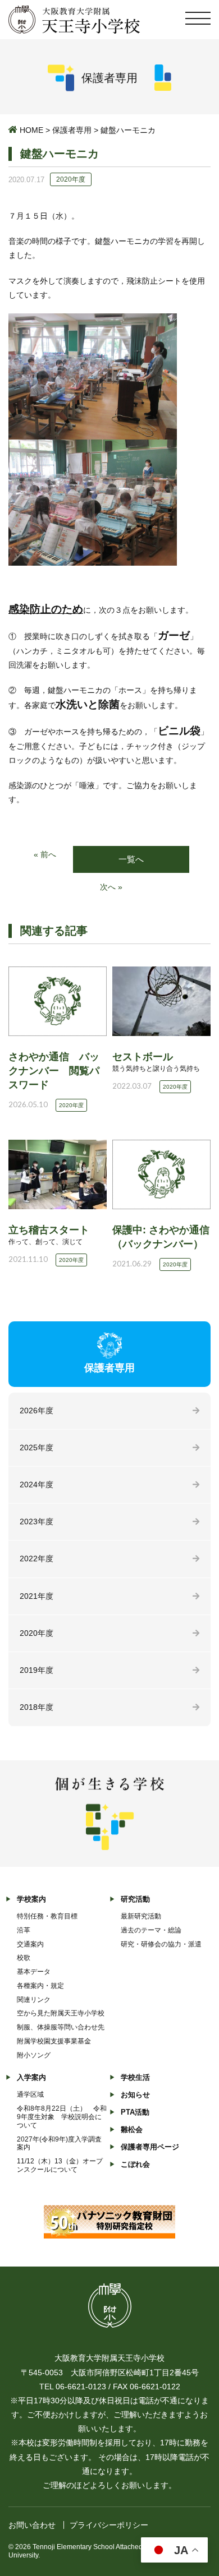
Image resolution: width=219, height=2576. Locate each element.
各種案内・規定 (40, 1986)
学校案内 (31, 1899)
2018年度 (36, 1707)
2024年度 (36, 1484)
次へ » (111, 887)
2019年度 (36, 1670)
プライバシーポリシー (109, 2525)
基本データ (34, 1972)
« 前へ (45, 854)
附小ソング (34, 2055)
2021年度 (36, 1596)
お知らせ (135, 2095)
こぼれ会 (135, 2164)
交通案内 (30, 1944)
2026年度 (36, 1410)
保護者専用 (72, 130)
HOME (31, 130)
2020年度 (36, 1633)
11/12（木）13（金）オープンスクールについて (60, 2165)
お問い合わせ (32, 2525)
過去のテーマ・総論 (151, 1930)
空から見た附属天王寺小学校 (61, 2013)
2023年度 (36, 1521)
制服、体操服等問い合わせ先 (61, 2027)
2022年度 (36, 1558)
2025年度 (36, 1447)
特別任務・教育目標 (47, 1916)
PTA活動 (135, 2112)
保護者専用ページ (150, 2147)
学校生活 (135, 2077)
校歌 (24, 1958)
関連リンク (34, 2000)
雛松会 (132, 2129)
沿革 (24, 1930)
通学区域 (30, 2094)
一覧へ (131, 859)
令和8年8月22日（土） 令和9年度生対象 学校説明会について (62, 2117)
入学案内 (31, 2077)
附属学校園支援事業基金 (54, 2041)
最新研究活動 (141, 1916)
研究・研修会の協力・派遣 (161, 1944)
